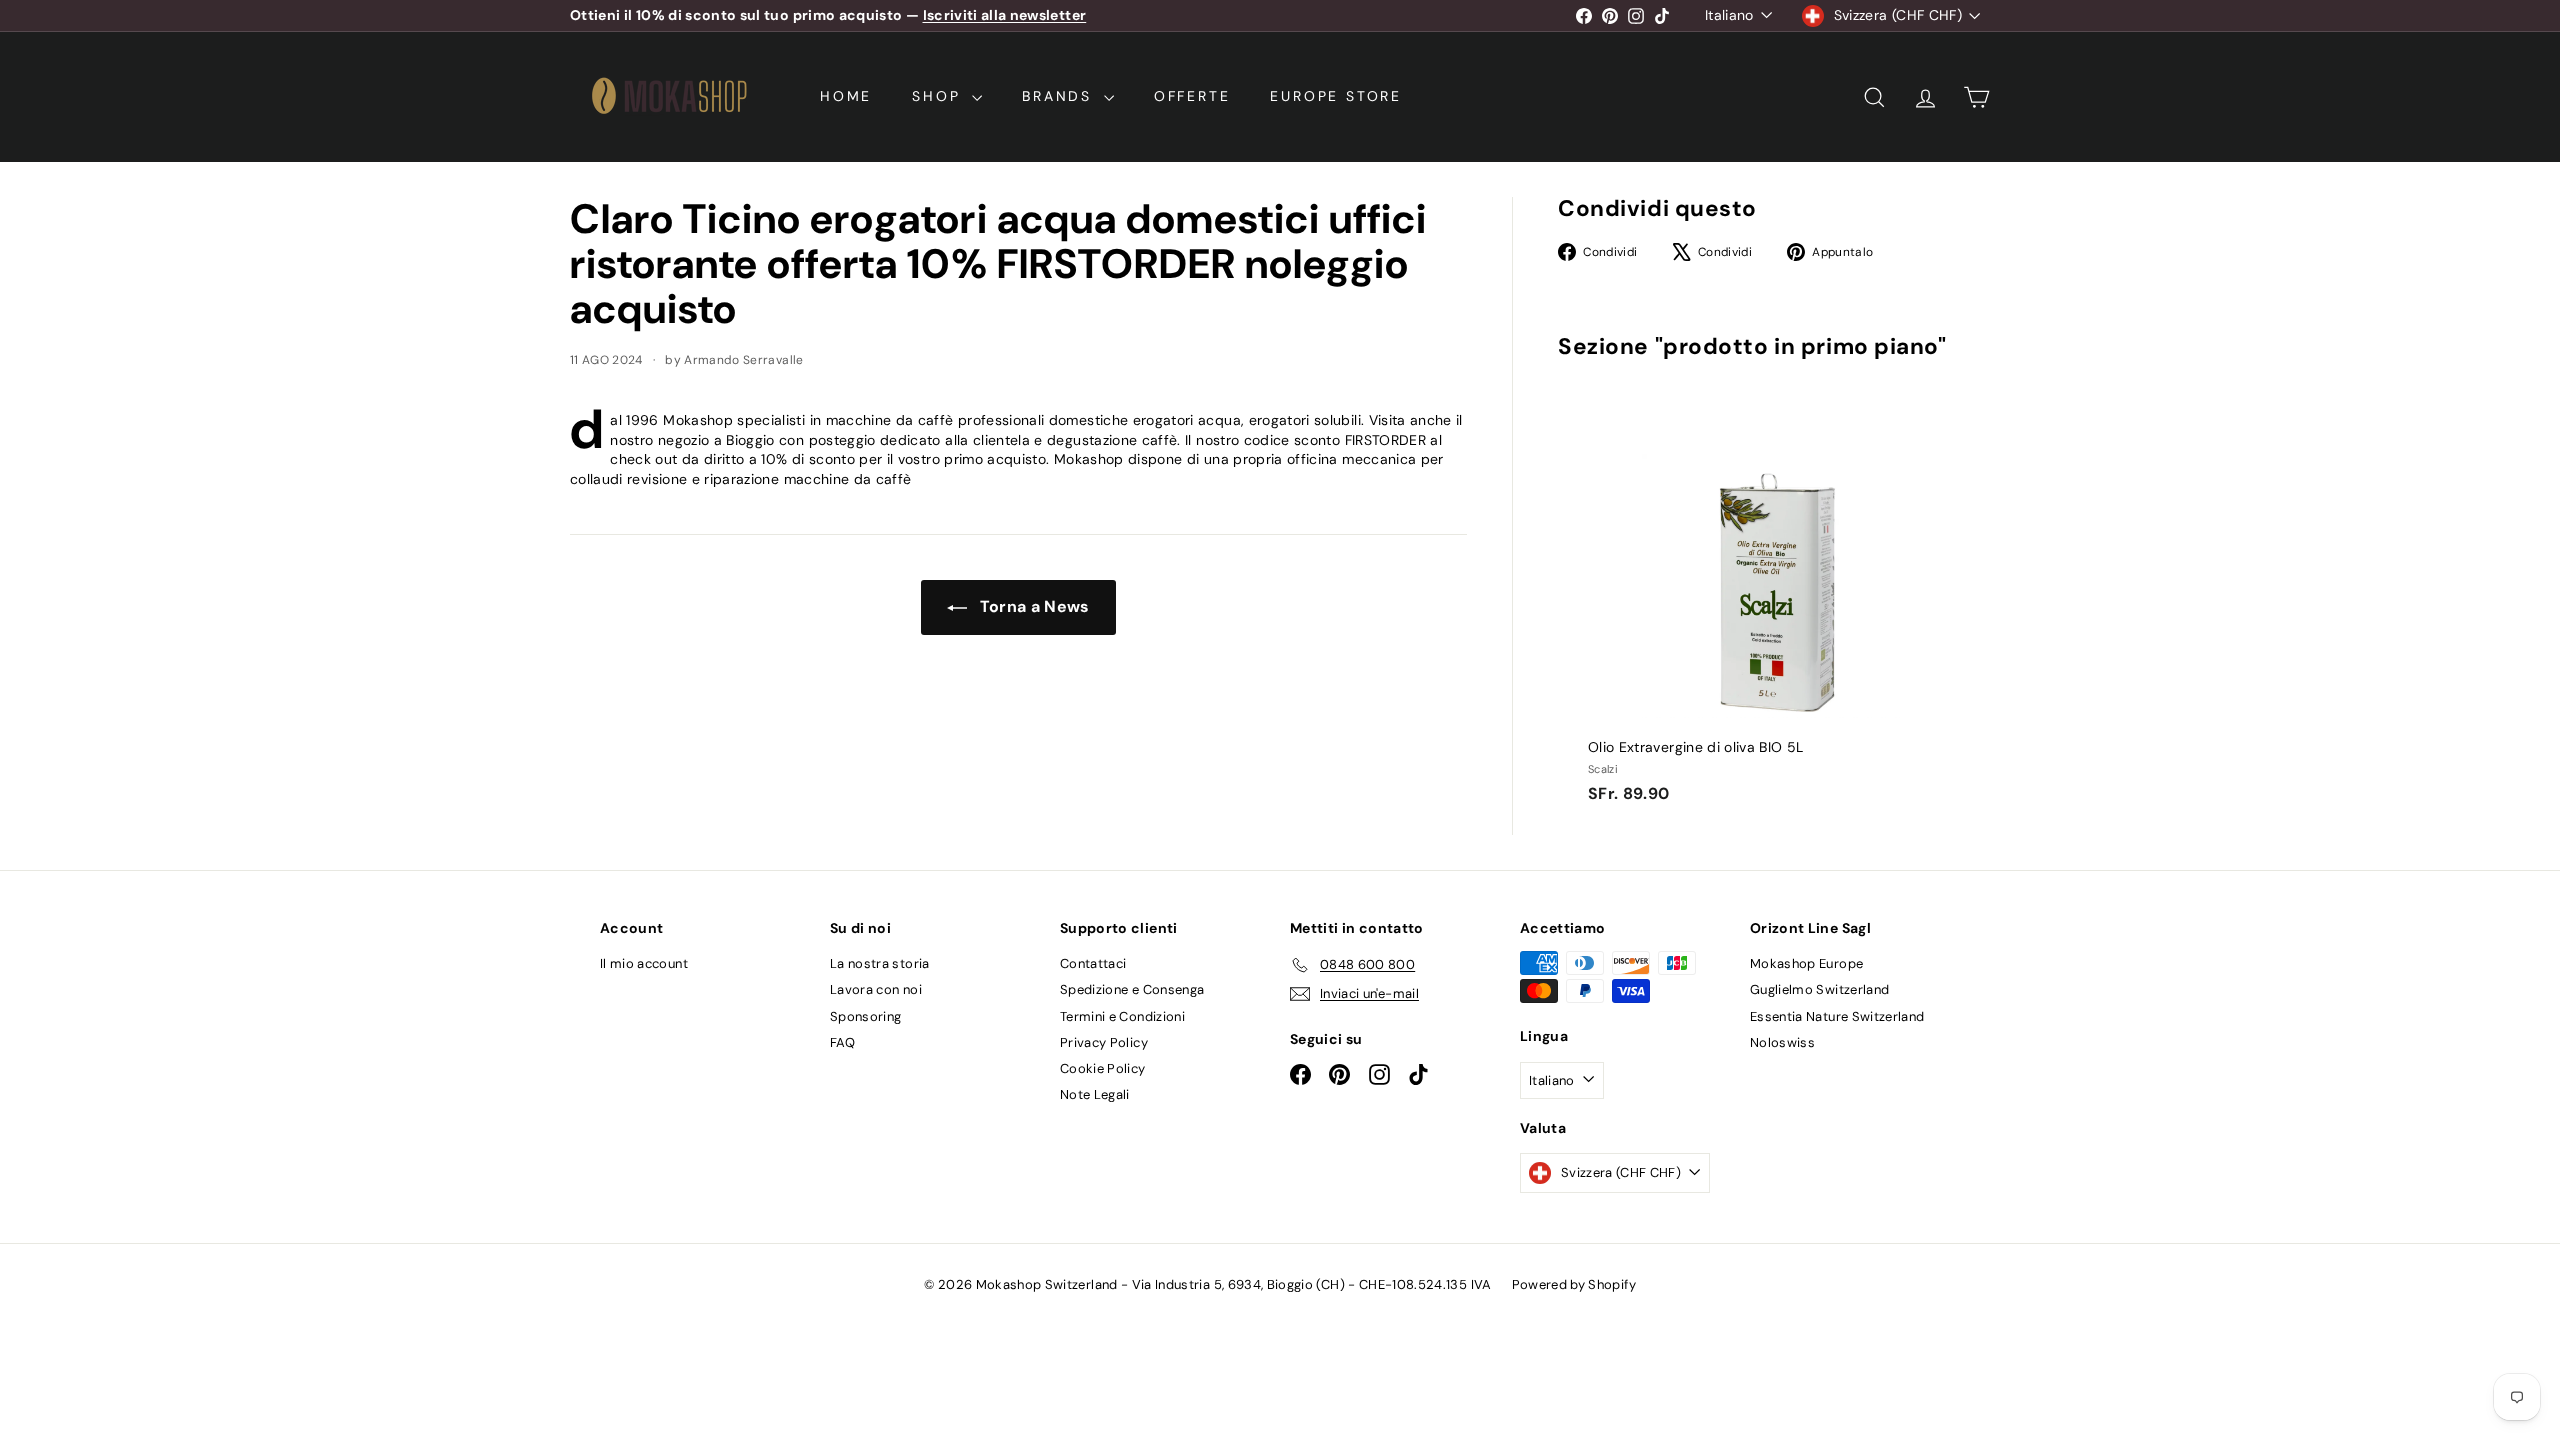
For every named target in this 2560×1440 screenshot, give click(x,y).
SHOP (939, 96)
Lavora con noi (876, 989)
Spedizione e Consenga (1132, 989)
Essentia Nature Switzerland (1837, 1016)
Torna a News (1032, 606)
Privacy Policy (1104, 1042)
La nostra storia (880, 963)
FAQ (842, 1042)
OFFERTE (1192, 96)
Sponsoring (866, 1016)
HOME (846, 96)
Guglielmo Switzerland (1819, 989)
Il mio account (644, 963)
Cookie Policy (1103, 1068)
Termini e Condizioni (1122, 1016)
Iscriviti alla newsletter (1005, 15)
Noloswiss (1782, 1042)
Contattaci (1093, 963)
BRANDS (1060, 96)
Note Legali (1095, 1094)
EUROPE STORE (1336, 96)
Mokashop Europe (1806, 963)
